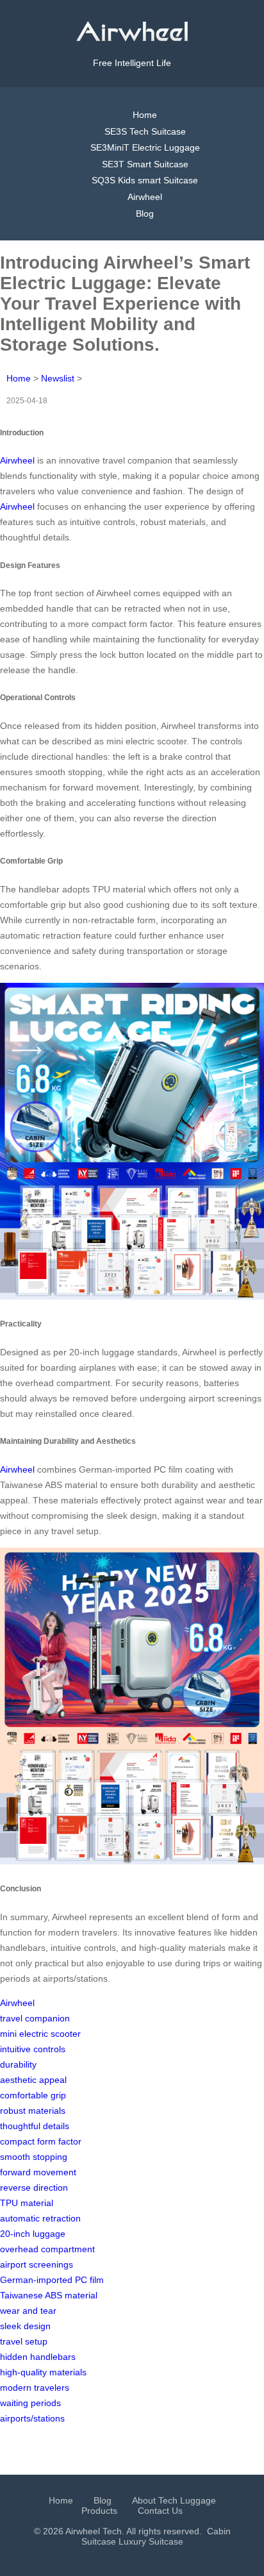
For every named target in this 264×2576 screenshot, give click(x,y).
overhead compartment (47, 2249)
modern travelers (35, 2388)
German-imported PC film (52, 2280)
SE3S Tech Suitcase (145, 131)
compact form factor (41, 2141)
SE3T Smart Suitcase (145, 164)
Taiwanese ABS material (49, 2295)
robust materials (33, 2111)
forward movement (38, 2172)
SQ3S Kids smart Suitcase (145, 180)
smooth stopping (34, 2157)
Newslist (58, 378)
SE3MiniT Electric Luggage (145, 147)
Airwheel (145, 197)
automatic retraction (40, 2218)
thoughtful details (35, 2126)
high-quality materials (43, 2372)
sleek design (25, 2326)
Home (145, 115)
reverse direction (34, 2187)
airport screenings (37, 2264)
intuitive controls (33, 2049)
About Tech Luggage (174, 2500)
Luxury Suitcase (151, 2541)
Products (99, 2511)
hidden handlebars (38, 2357)
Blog (145, 213)
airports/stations (32, 2418)
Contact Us (160, 2511)
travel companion (35, 2018)
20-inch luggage (33, 2234)
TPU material (27, 2203)
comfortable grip (33, 2095)
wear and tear (28, 2311)
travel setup (24, 2341)
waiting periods (30, 2403)
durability (18, 2064)
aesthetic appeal (33, 2080)
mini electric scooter (40, 2034)
